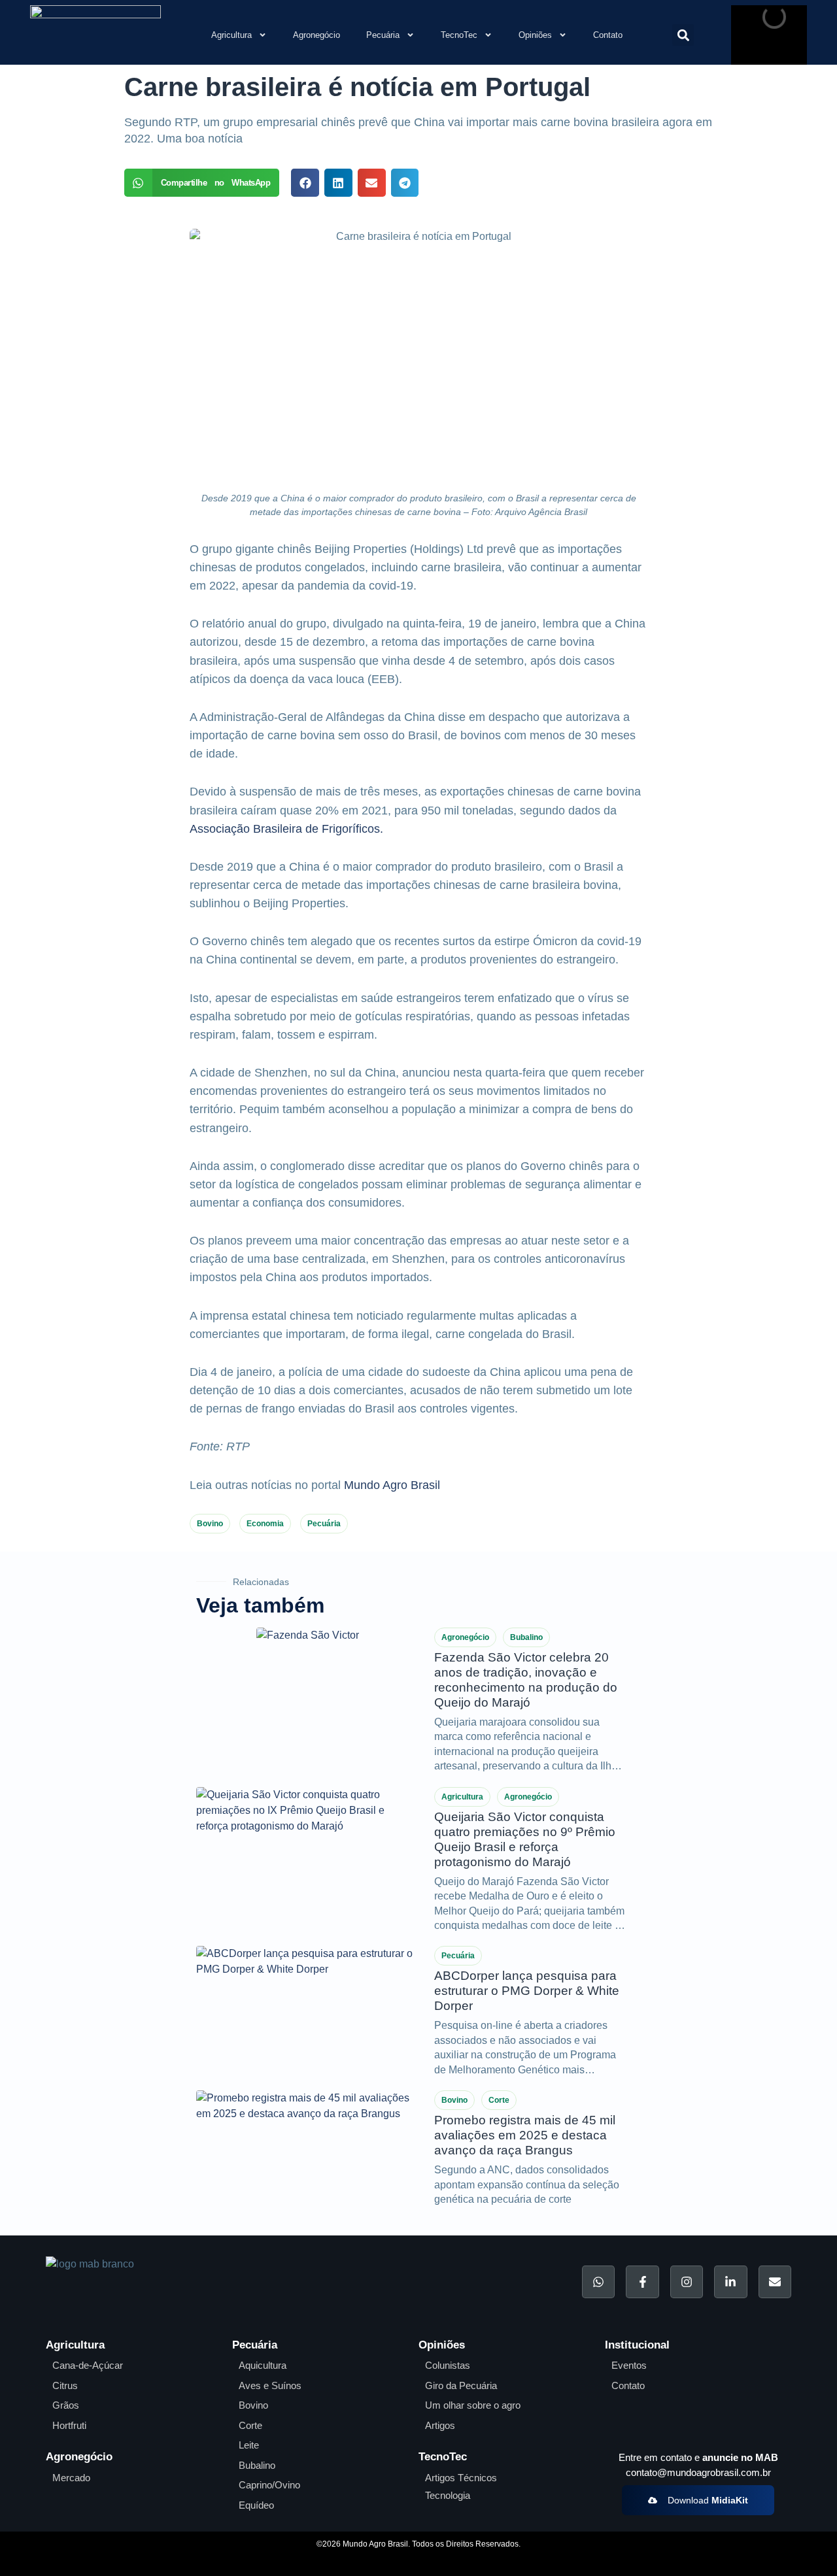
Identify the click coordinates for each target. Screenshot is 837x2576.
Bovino (210, 1524)
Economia (265, 1524)
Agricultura (231, 35)
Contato (608, 35)
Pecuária (383, 35)
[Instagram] (687, 2282)
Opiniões (535, 35)
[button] (683, 35)
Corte (499, 2100)
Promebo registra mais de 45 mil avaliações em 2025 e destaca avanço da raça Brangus (525, 2135)
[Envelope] (775, 2282)
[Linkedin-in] (730, 2282)
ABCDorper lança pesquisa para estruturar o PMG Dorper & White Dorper (527, 1991)
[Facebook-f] (642, 2282)
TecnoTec (459, 35)
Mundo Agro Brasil (392, 1485)
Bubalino (526, 1637)
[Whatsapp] (598, 2282)
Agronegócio (316, 35)
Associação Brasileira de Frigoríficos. (286, 829)
